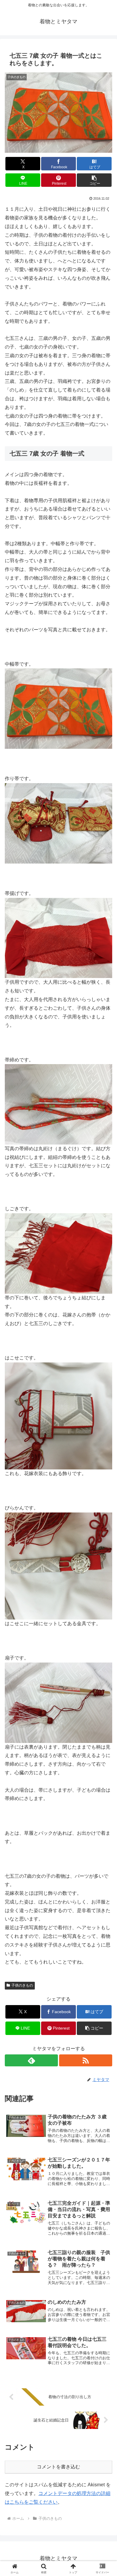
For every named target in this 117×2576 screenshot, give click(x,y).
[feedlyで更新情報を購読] (31, 2060)
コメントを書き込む (58, 2467)
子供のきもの (22, 1985)
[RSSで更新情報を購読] (86, 2060)
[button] (94, 180)
